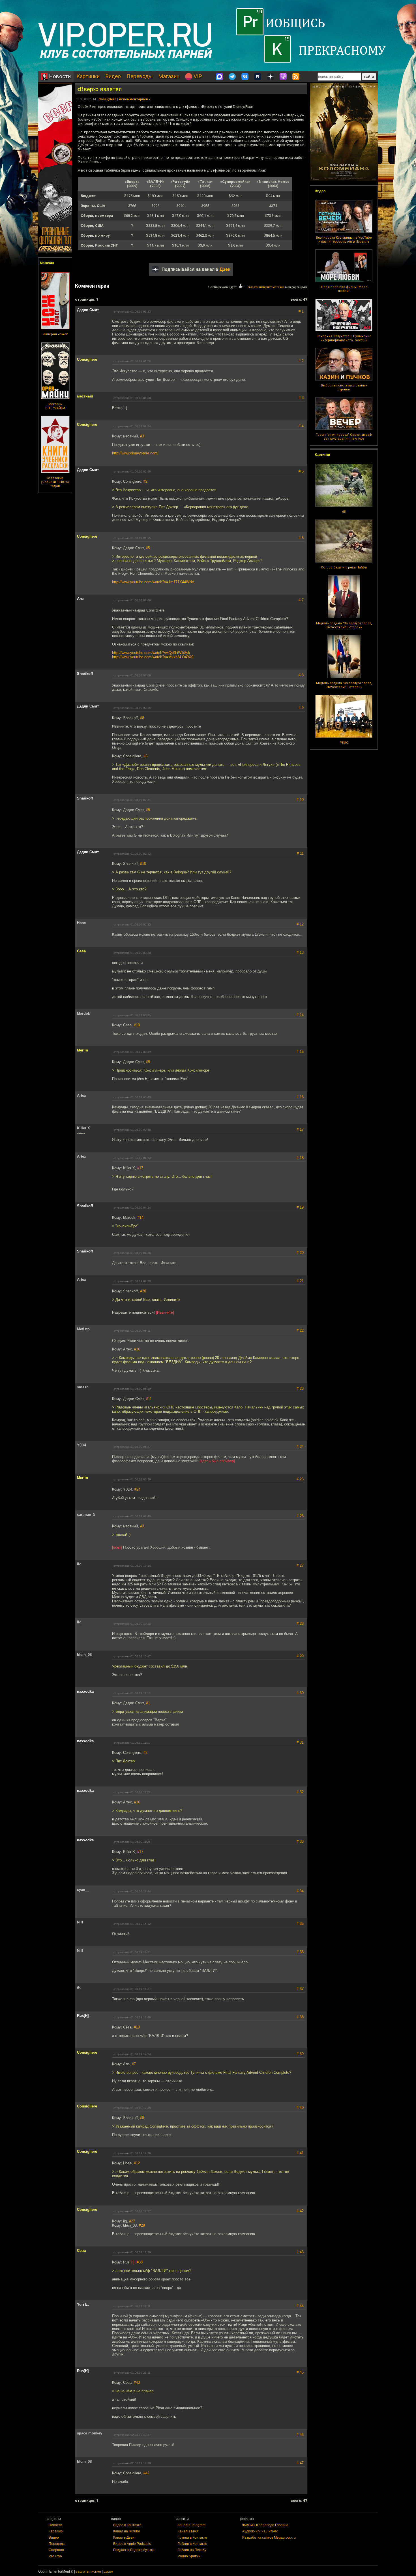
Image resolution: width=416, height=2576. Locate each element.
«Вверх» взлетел (100, 89)
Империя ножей (55, 334)
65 (344, 512)
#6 (145, 756)
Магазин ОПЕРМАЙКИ (55, 406)
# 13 (300, 953)
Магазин (169, 76)
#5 (148, 548)
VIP (197, 76)
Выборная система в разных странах (344, 387)
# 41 (300, 2153)
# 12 (300, 924)
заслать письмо (88, 2571)
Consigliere (107, 99)
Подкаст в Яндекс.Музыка (134, 2550)
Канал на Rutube (127, 2531)
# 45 (300, 2372)
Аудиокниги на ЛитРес (260, 2531)
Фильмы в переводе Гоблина (265, 2525)
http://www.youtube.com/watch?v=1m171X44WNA (153, 582)
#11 (149, 1399)
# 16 (300, 1097)
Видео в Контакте (127, 2525)
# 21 (300, 1281)
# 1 (301, 311)
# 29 (300, 1656)
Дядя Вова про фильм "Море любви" (344, 289)
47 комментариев (133, 99)
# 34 (300, 1891)
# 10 (300, 800)
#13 (137, 1025)
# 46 (300, 2435)
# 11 (300, 853)
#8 (142, 718)
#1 (148, 1703)
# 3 (301, 398)
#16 (137, 1349)
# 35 (300, 1924)
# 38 (300, 2017)
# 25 (300, 1479)
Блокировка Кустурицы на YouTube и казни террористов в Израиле (344, 240)
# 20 (300, 1253)
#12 (137, 2163)
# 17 (300, 1129)
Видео (113, 76)
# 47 (300, 2463)
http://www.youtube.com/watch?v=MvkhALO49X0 (153, 657)
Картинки (88, 76)
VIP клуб (55, 2556)
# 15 (300, 1052)
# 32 (300, 1792)
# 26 (300, 1516)
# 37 (300, 1989)
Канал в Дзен (124, 2537)
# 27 (300, 1565)
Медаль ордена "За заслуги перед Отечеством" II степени (344, 625)
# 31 (300, 1742)
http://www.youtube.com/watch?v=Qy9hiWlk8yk (151, 653)
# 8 (301, 675)
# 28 (300, 1623)
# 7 (301, 600)
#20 (143, 1291)
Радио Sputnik (189, 2556)
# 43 (300, 2252)
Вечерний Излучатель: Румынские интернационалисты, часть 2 (344, 338)
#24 (137, 1489)
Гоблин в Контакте (192, 2544)
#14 (141, 1218)
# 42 (300, 2211)
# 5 (301, 471)
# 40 (300, 2108)
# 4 (301, 426)
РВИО (344, 743)
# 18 (300, 1158)
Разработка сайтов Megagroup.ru (269, 2537)
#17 (140, 1168)
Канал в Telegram (192, 2525)
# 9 (301, 708)
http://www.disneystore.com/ (135, 453)
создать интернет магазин (266, 287)
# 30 (300, 1693)
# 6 (301, 538)
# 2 (301, 361)
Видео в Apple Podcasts (132, 2544)
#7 (134, 2064)
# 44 (300, 2306)
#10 (143, 864)
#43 (137, 2382)
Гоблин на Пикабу (192, 2550)
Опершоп (56, 2550)
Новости (59, 76)
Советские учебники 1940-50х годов (55, 482)
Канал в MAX (188, 2531)
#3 (142, 436)
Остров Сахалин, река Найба (344, 567)
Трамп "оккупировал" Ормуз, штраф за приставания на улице (344, 437)
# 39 (300, 2054)
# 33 (300, 1841)
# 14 (300, 1015)
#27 (132, 2221)
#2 (145, 481)
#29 (142, 2225)
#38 (140, 2262)
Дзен (225, 269)
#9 (148, 810)
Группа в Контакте (192, 2537)
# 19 (300, 1207)
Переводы (140, 76)
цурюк (108, 2571)
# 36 (300, 1952)
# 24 (300, 1447)
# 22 (300, 1330)
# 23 (300, 1389)
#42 (146, 2473)
